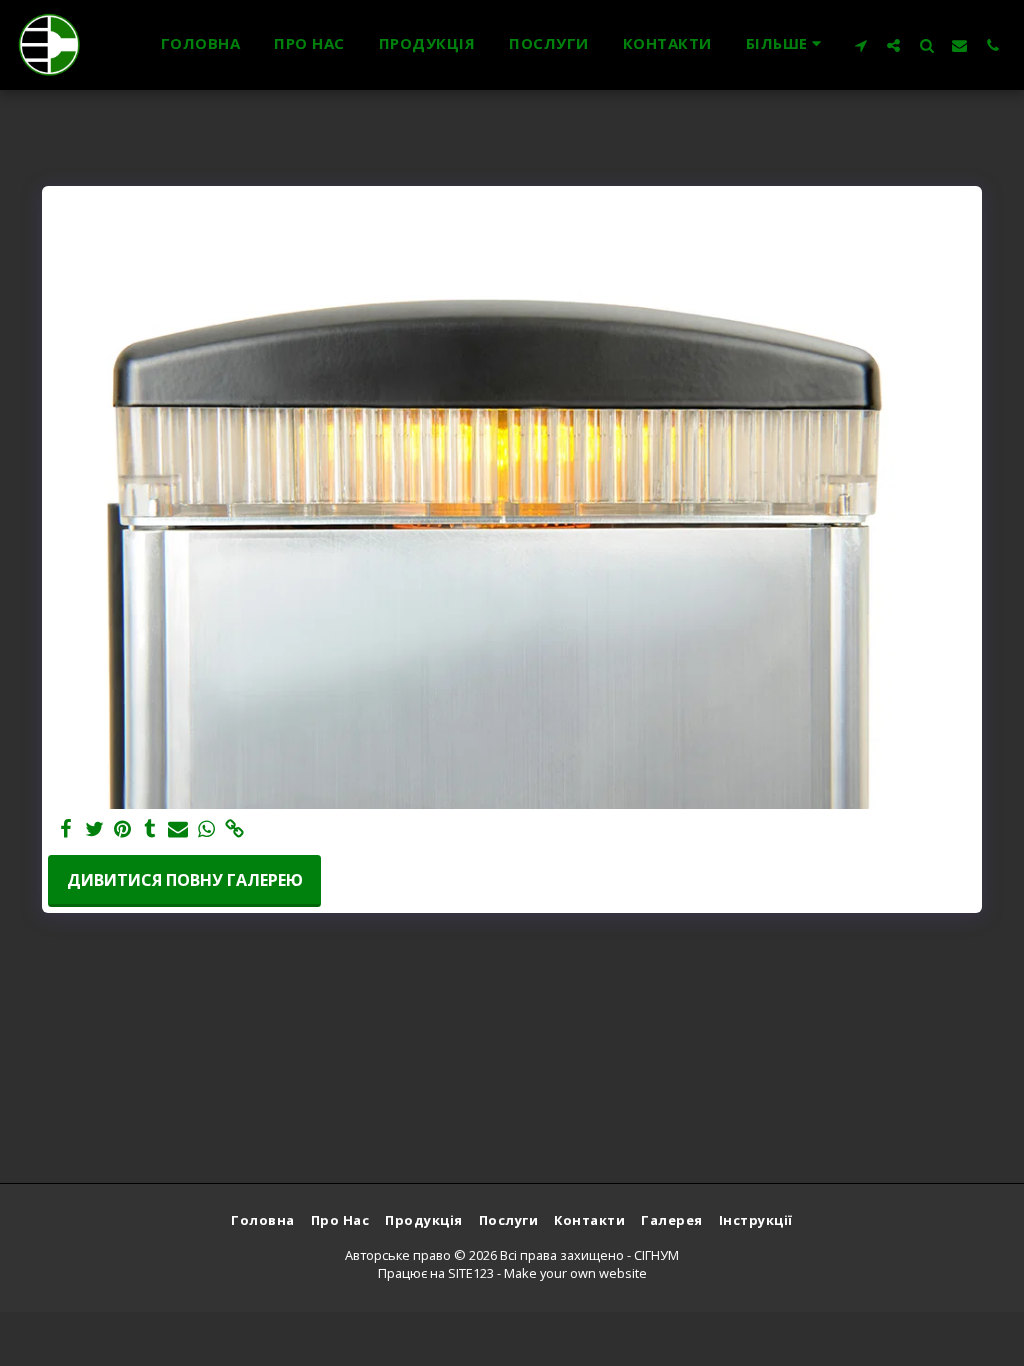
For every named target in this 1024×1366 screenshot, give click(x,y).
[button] (860, 45)
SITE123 (471, 1273)
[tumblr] (150, 829)
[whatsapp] (206, 829)
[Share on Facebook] (66, 829)
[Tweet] (94, 829)
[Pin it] (122, 829)
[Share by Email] (178, 829)
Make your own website (575, 1273)
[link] (234, 829)
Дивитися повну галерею (185, 880)
